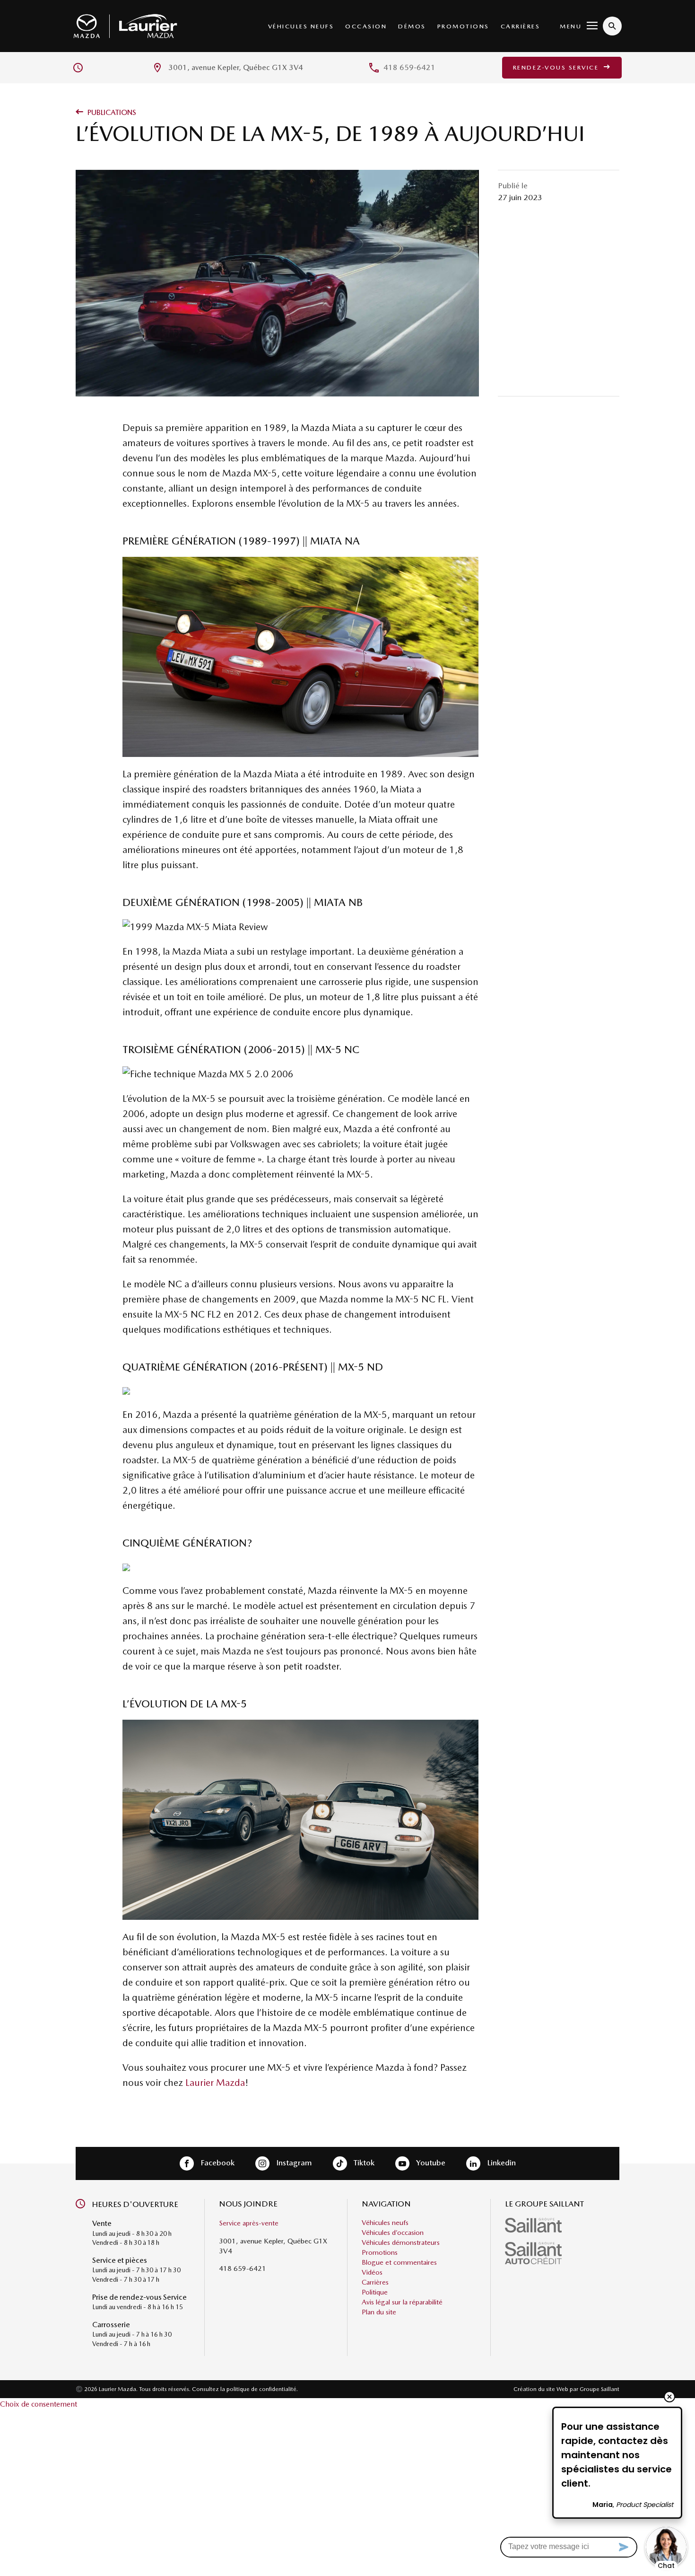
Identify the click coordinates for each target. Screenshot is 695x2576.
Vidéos (372, 2273)
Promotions (463, 26)
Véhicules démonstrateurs (401, 2243)
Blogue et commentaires (399, 2263)
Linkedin (500, 2163)
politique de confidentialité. (262, 2389)
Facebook (217, 2163)
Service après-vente (249, 2224)
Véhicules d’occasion (393, 2233)
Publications (111, 112)
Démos (412, 26)
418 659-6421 (409, 67)
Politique (375, 2293)
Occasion (366, 26)
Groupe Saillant (599, 2389)
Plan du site (379, 2312)
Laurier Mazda (215, 2083)
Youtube (430, 2163)
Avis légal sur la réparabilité (402, 2303)
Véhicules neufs (301, 26)
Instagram (293, 2163)
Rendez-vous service (557, 67)
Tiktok (363, 2163)
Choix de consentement (39, 2404)
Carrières (521, 26)
